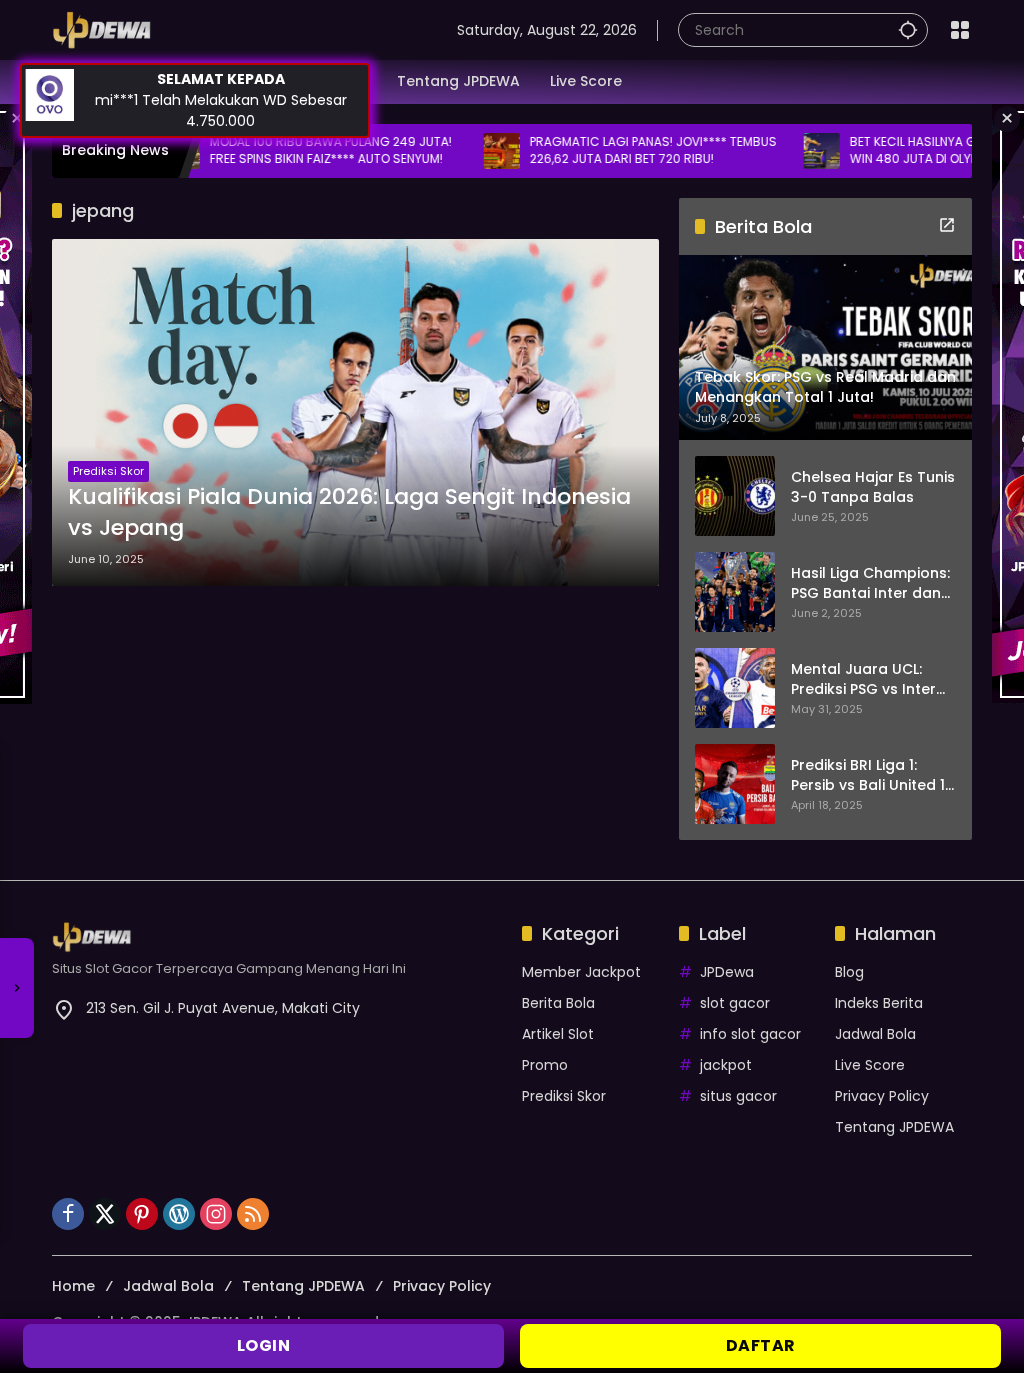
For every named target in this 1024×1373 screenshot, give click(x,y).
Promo (545, 1065)
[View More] (947, 225)
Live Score (870, 1065)
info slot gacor (750, 1034)
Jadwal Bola (875, 1034)
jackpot (726, 1065)
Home (73, 1286)
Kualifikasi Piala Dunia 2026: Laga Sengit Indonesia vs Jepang (349, 512)
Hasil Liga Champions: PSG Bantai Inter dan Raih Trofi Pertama (870, 583)
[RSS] (253, 1214)
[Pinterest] (142, 1214)
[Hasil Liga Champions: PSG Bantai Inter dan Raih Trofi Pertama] (735, 592)
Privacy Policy (882, 1096)
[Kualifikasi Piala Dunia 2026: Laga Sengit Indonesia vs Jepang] (355, 412)
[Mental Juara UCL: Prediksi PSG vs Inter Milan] (735, 688)
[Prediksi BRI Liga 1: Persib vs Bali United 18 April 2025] (735, 784)
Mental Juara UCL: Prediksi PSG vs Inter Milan (863, 679)
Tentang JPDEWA (894, 1127)
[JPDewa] (102, 29)
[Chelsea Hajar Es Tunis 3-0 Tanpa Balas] (735, 496)
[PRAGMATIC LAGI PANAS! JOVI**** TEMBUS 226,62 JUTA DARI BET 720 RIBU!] (451, 151)
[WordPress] (179, 1214)
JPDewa (727, 972)
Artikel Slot (558, 1034)
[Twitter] (105, 1214)
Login (264, 1345)
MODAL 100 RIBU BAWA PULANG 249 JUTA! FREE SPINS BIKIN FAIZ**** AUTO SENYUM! (280, 150)
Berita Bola (558, 1003)
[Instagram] (216, 1214)
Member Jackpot (581, 972)
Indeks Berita (879, 1003)
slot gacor (735, 1003)
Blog (849, 972)
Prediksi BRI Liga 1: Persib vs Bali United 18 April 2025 (872, 775)
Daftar (761, 1345)
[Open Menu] (960, 30)
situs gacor (738, 1096)
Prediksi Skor (108, 471)
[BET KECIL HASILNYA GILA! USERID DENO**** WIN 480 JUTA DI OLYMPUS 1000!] (771, 151)
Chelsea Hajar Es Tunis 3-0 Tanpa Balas (873, 487)
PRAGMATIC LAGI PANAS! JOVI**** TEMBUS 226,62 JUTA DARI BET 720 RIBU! (602, 150)
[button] (908, 29)
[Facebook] (68, 1214)
